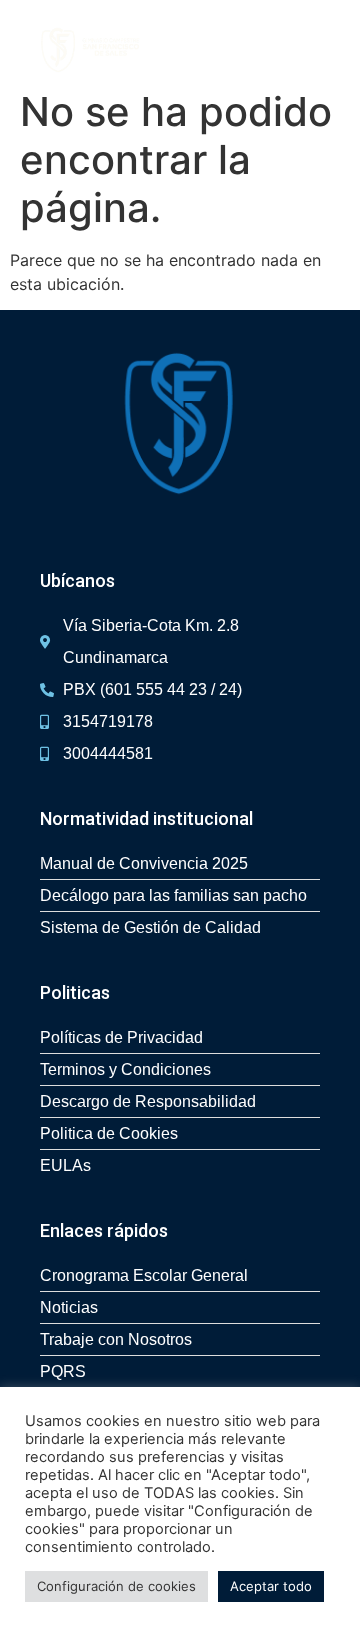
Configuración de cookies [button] (116, 1586)
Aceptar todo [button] (271, 1586)
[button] (333, 50)
